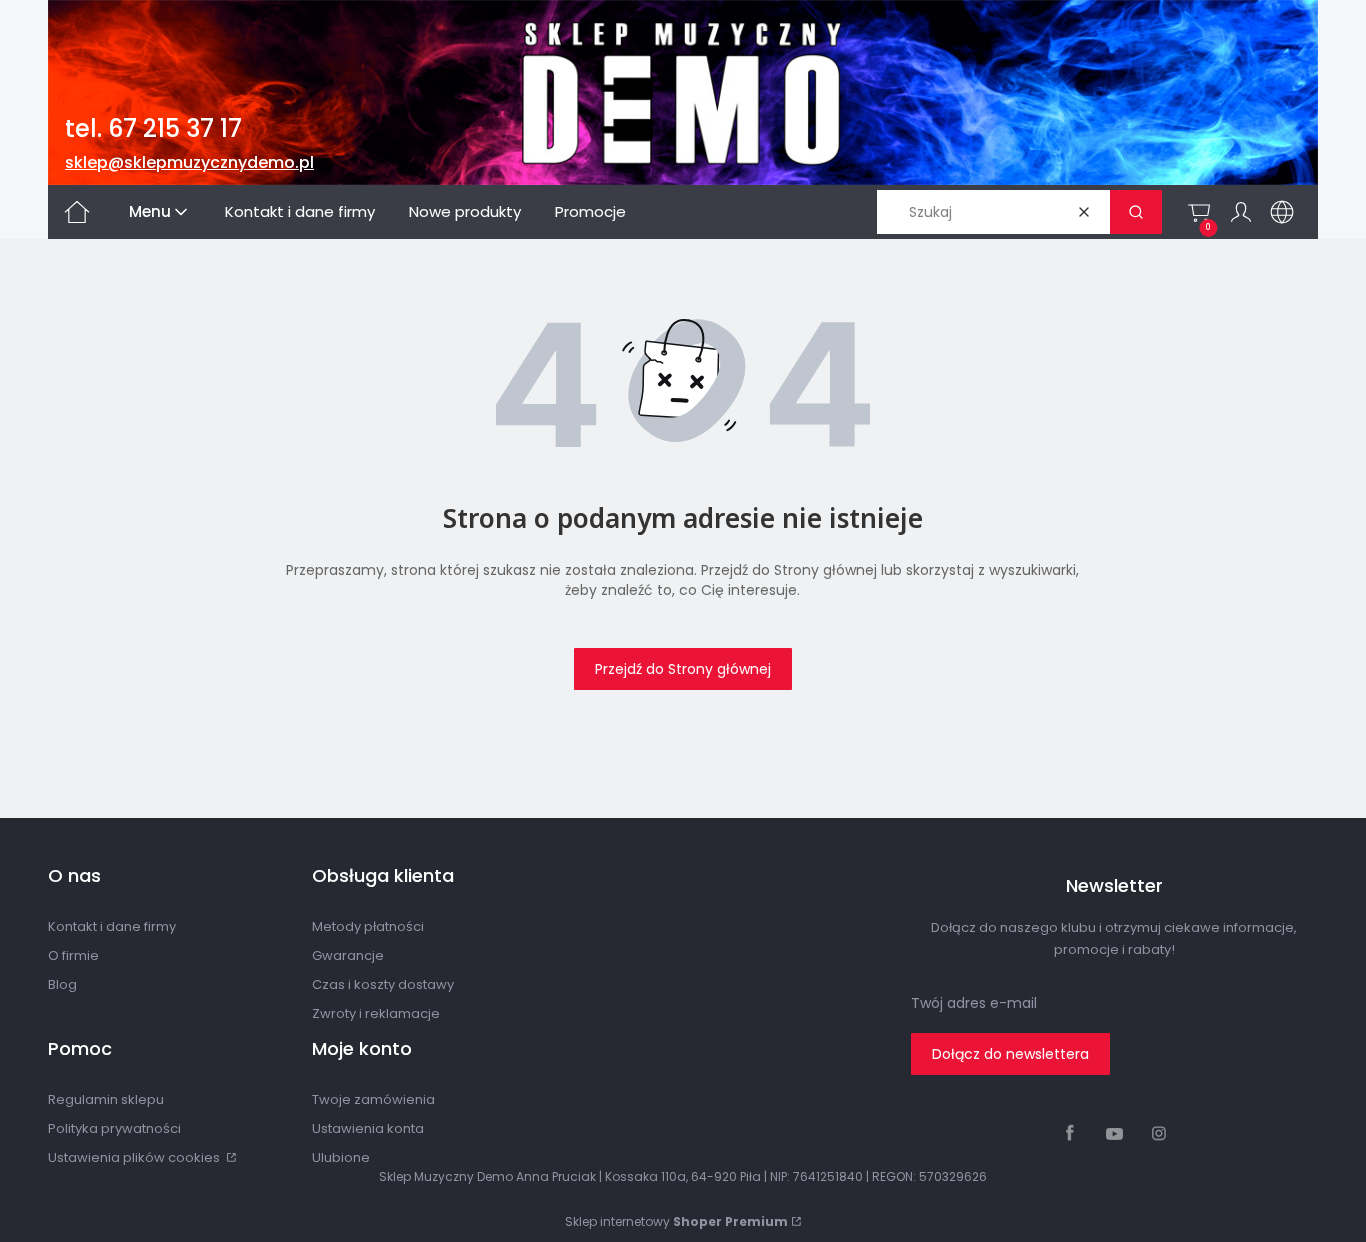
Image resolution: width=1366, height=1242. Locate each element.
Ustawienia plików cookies (135, 1157)
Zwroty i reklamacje (376, 1013)
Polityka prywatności (114, 1128)
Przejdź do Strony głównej (683, 669)
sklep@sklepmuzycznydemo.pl (189, 162)
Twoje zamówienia (373, 1099)
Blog (62, 984)
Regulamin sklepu (106, 1099)
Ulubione (341, 1157)
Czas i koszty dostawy (383, 984)
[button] (1136, 212)
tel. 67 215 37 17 (153, 128)
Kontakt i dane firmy (112, 926)
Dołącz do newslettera (1010, 1054)
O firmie (73, 955)
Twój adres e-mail (974, 1003)
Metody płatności (368, 926)
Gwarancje (348, 955)
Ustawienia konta (368, 1128)
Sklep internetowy (676, 1221)
